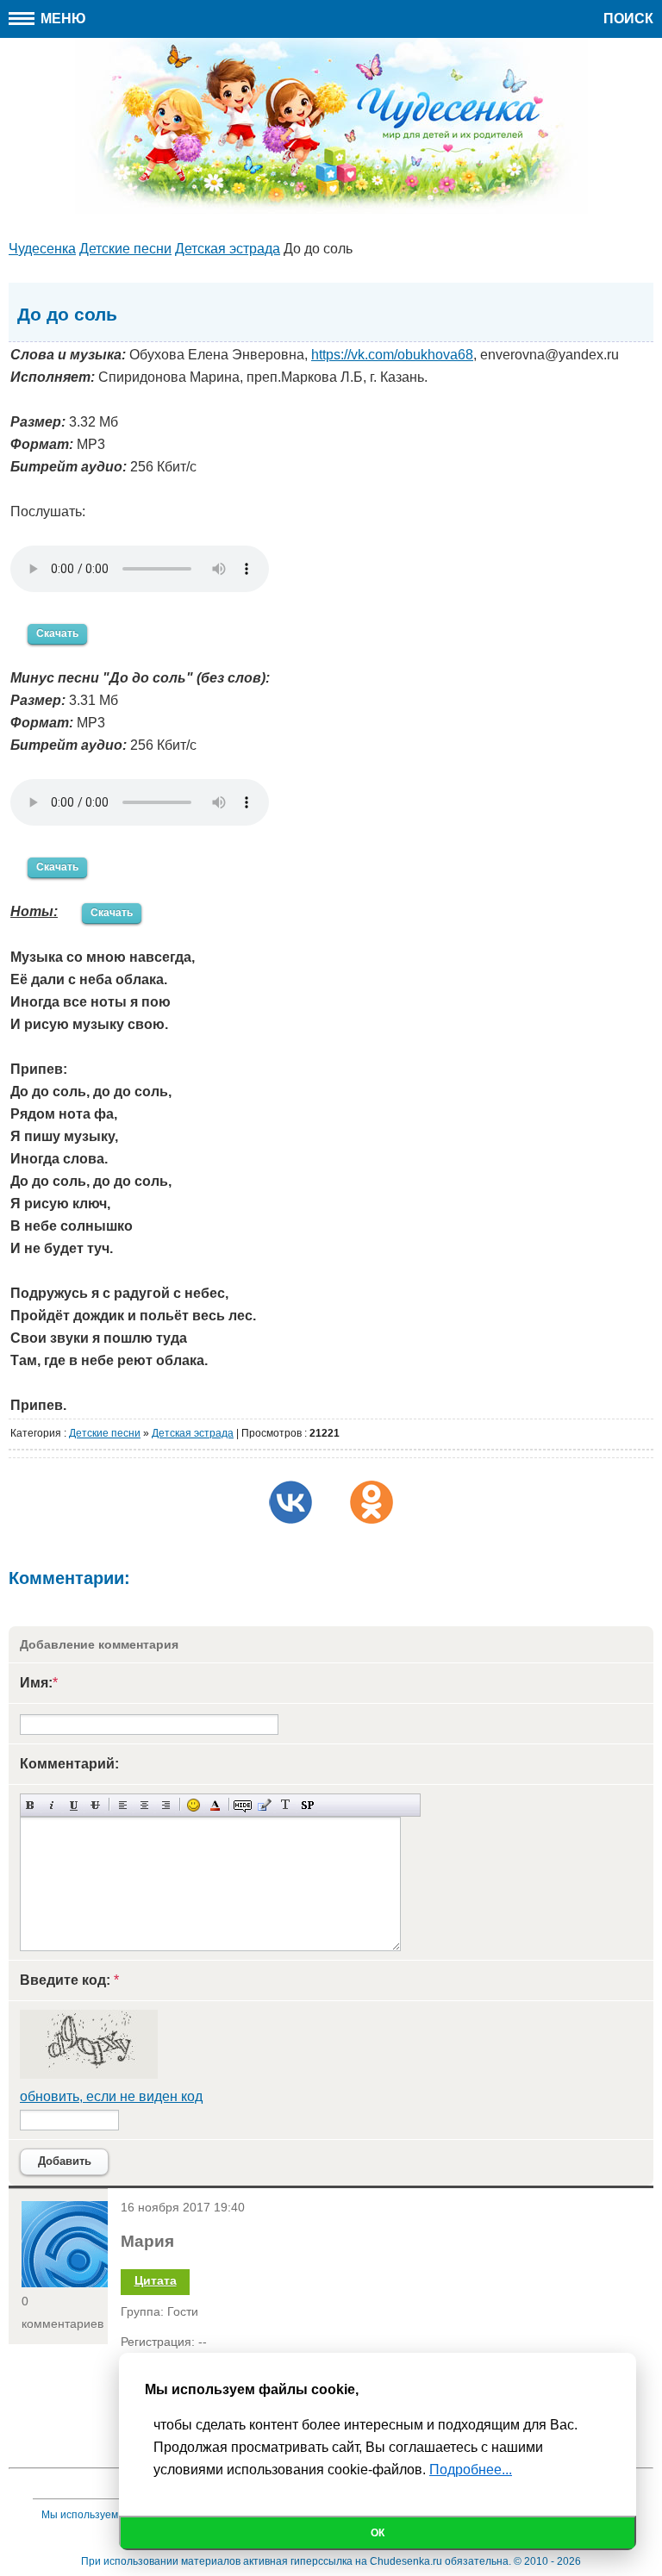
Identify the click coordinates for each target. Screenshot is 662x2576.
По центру (144, 1805)
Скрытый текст (243, 1805)
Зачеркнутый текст (95, 1805)
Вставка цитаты (264, 1805)
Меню (62, 19)
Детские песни (105, 1433)
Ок (378, 2533)
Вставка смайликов (194, 1805)
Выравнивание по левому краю (123, 1805)
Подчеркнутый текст (74, 1805)
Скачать (57, 633)
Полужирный (31, 1805)
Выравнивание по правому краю (166, 1805)
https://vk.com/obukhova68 (392, 355)
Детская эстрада (193, 1433)
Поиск (628, 19)
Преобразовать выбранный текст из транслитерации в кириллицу (286, 1805)
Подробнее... (471, 2470)
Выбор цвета (215, 1805)
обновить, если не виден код (111, 2096)
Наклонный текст (52, 1805)
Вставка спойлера (307, 1805)
